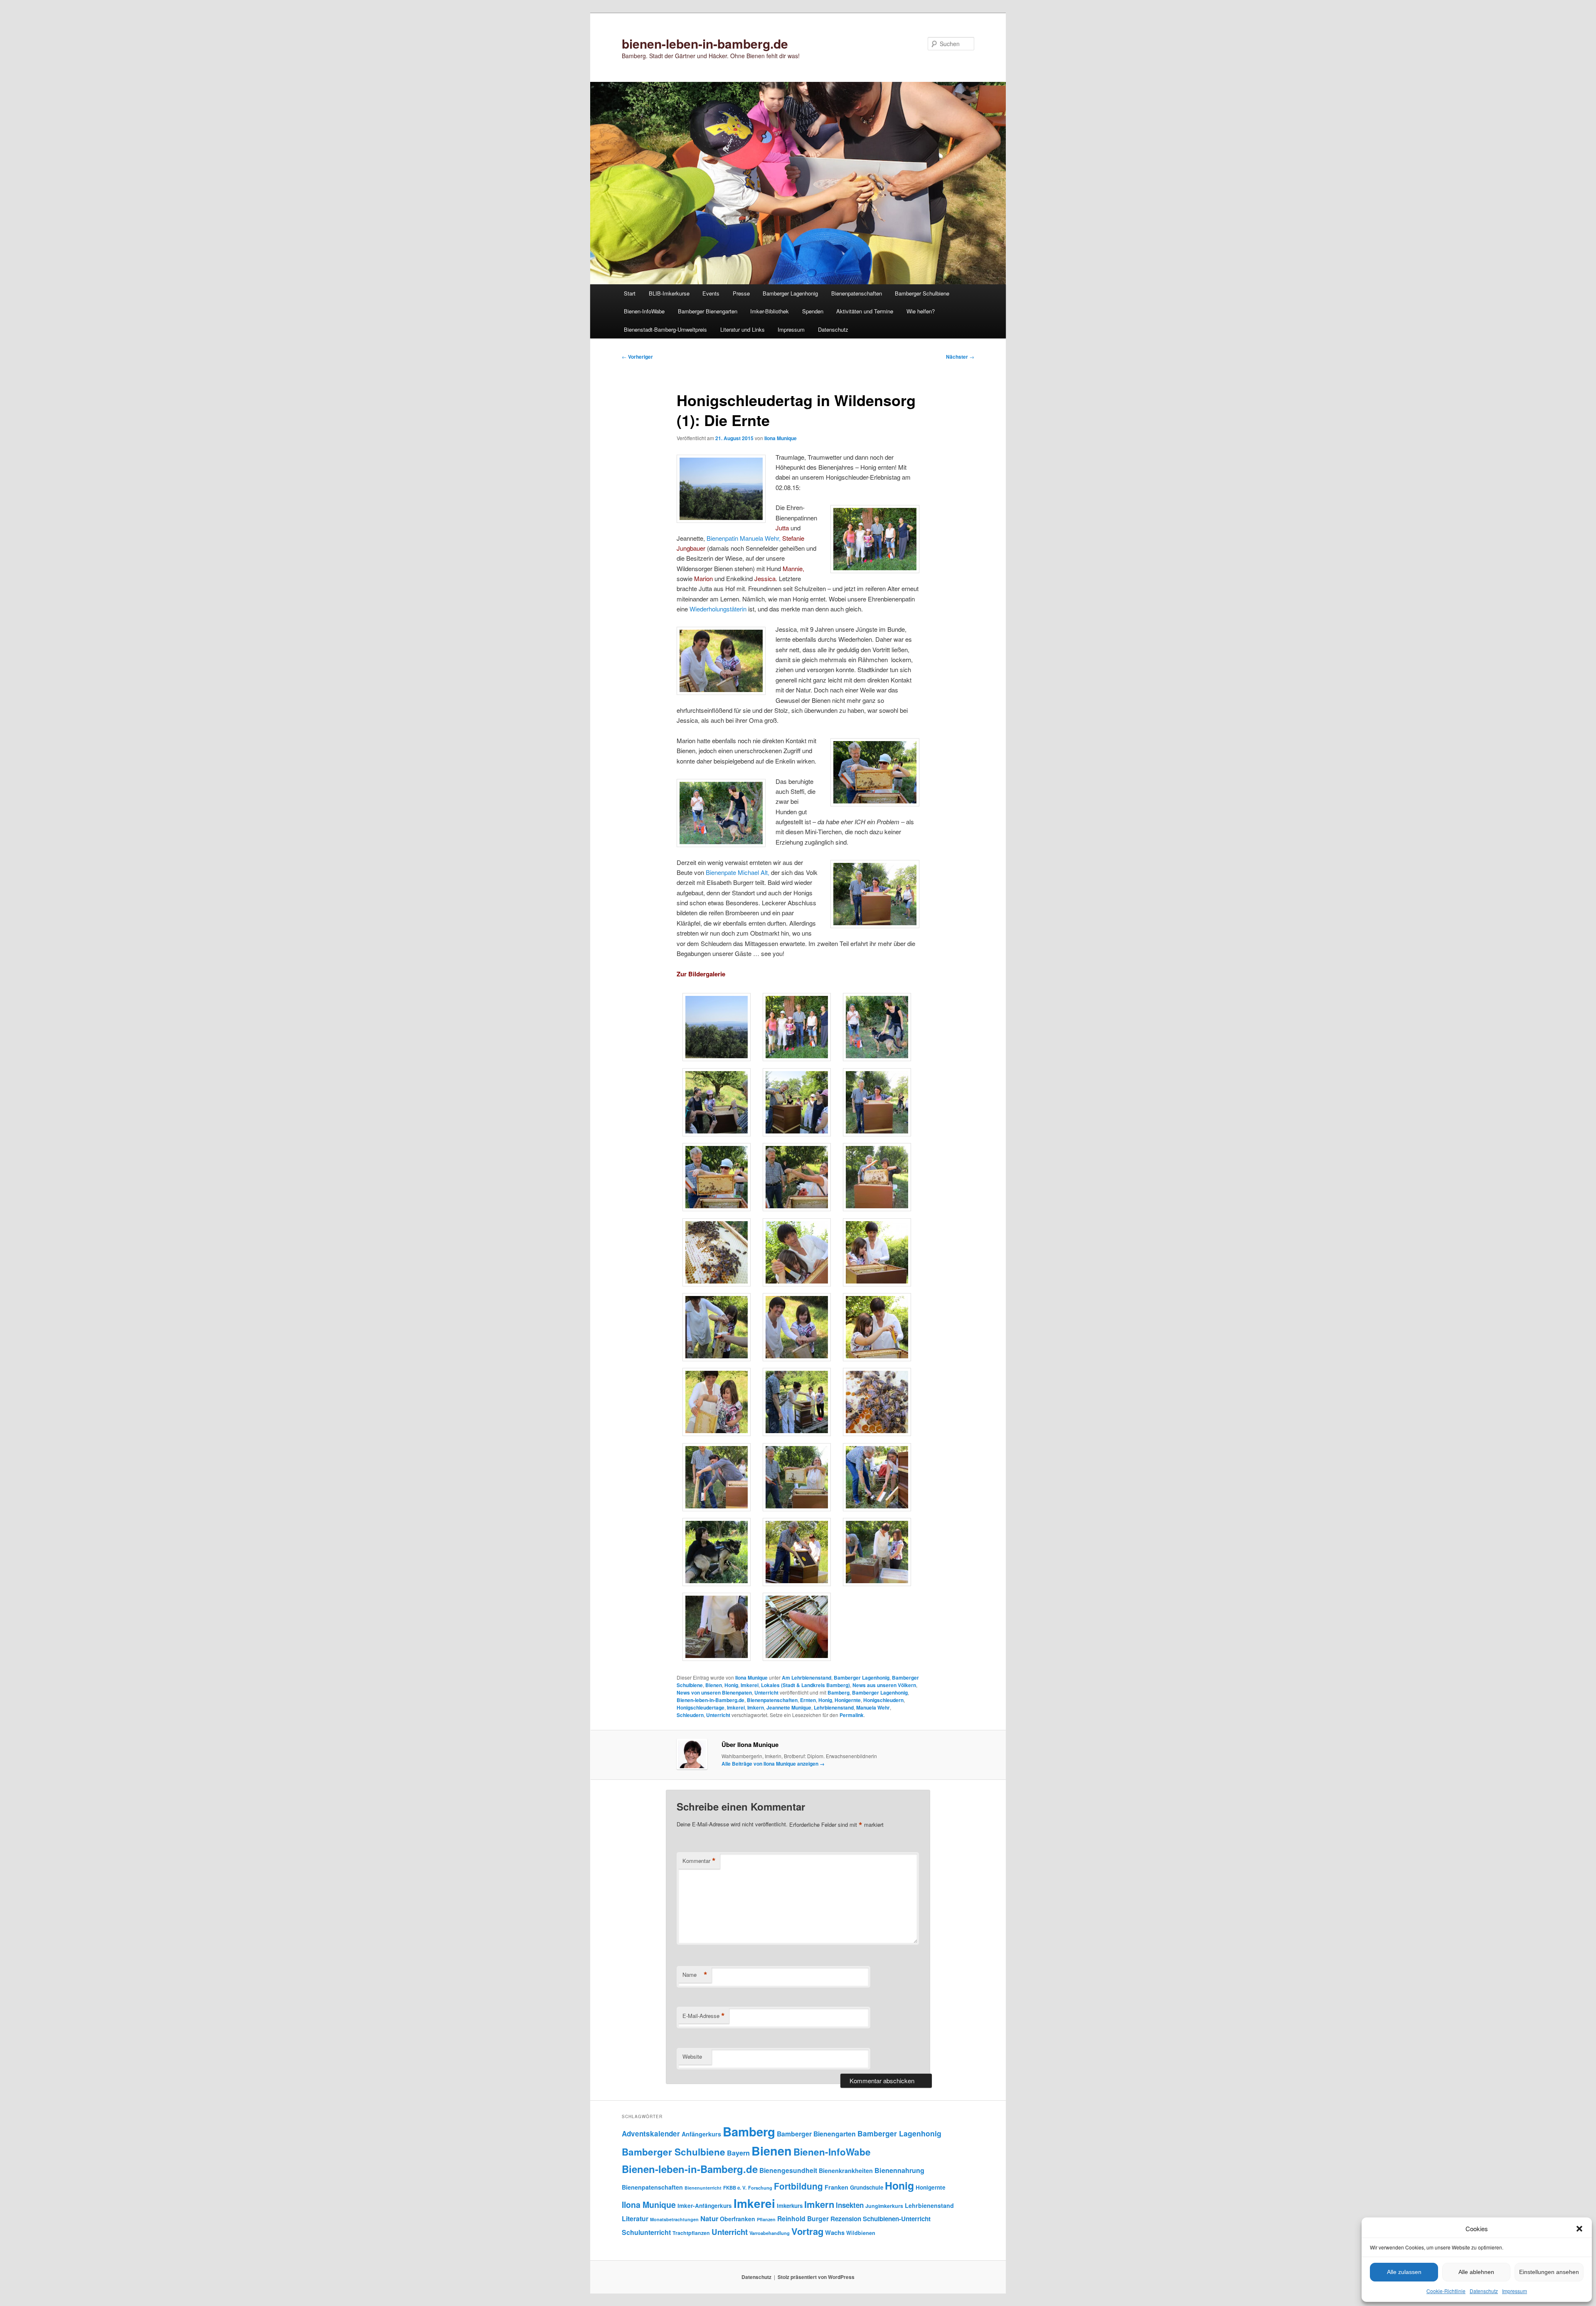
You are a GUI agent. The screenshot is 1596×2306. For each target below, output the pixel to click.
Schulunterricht (646, 2232)
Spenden (813, 311)
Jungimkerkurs (884, 2206)
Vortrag (807, 2231)
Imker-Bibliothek (770, 311)
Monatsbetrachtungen (674, 2219)
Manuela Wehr (873, 1707)
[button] (1579, 2229)
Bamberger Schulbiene (922, 293)
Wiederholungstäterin (718, 609)
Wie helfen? (921, 311)
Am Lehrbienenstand (807, 1678)
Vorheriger (637, 357)
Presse (741, 293)
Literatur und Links (743, 329)
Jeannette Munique (789, 1707)
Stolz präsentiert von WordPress (816, 2277)
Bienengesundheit (788, 2170)
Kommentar (699, 1861)
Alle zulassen (1404, 2272)
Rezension (846, 2219)
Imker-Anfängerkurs (705, 2206)
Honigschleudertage (701, 1707)
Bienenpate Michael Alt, (738, 872)
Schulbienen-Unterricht (897, 2219)
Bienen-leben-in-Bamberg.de (711, 1700)
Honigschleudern (883, 1700)
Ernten (808, 1700)
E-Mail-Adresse (704, 2016)
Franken (836, 2187)
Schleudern (690, 1715)
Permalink (852, 1715)
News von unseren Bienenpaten (714, 1693)
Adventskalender (651, 2134)
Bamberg (839, 1693)
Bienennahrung (899, 2170)
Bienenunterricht (703, 2188)
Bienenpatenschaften (857, 293)
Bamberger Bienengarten (708, 311)
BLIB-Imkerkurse (669, 293)
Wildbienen (861, 2233)
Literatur (635, 2219)
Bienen (714, 1685)
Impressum (1515, 2291)
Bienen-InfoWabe (644, 311)
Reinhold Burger (803, 2219)
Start (630, 293)
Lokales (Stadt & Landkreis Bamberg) (805, 1685)
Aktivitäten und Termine (865, 311)
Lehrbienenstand (834, 1707)
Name (695, 1975)
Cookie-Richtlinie (1446, 2291)
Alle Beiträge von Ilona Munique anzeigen (773, 1764)
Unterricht (766, 1693)
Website (692, 2056)
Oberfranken (738, 2219)
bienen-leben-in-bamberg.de (705, 43)
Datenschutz (1484, 2291)
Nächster (960, 357)
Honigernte (848, 1700)
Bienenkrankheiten (846, 2170)
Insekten (850, 2205)
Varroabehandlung (770, 2233)
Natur (709, 2218)
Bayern (738, 2153)
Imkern (756, 1707)
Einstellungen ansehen (1549, 2272)
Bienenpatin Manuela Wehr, (744, 538)
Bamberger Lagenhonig (790, 293)
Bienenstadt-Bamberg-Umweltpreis (665, 329)
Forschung (760, 2188)
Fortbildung (798, 2186)
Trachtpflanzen (691, 2233)
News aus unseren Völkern (884, 1685)
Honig (731, 1685)
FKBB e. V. (735, 2188)
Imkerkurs (790, 2206)
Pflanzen (766, 2219)
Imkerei (750, 1685)
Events (711, 293)
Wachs (835, 2232)
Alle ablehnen (1476, 2272)
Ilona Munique (781, 438)
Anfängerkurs (701, 2134)
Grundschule (867, 2187)
